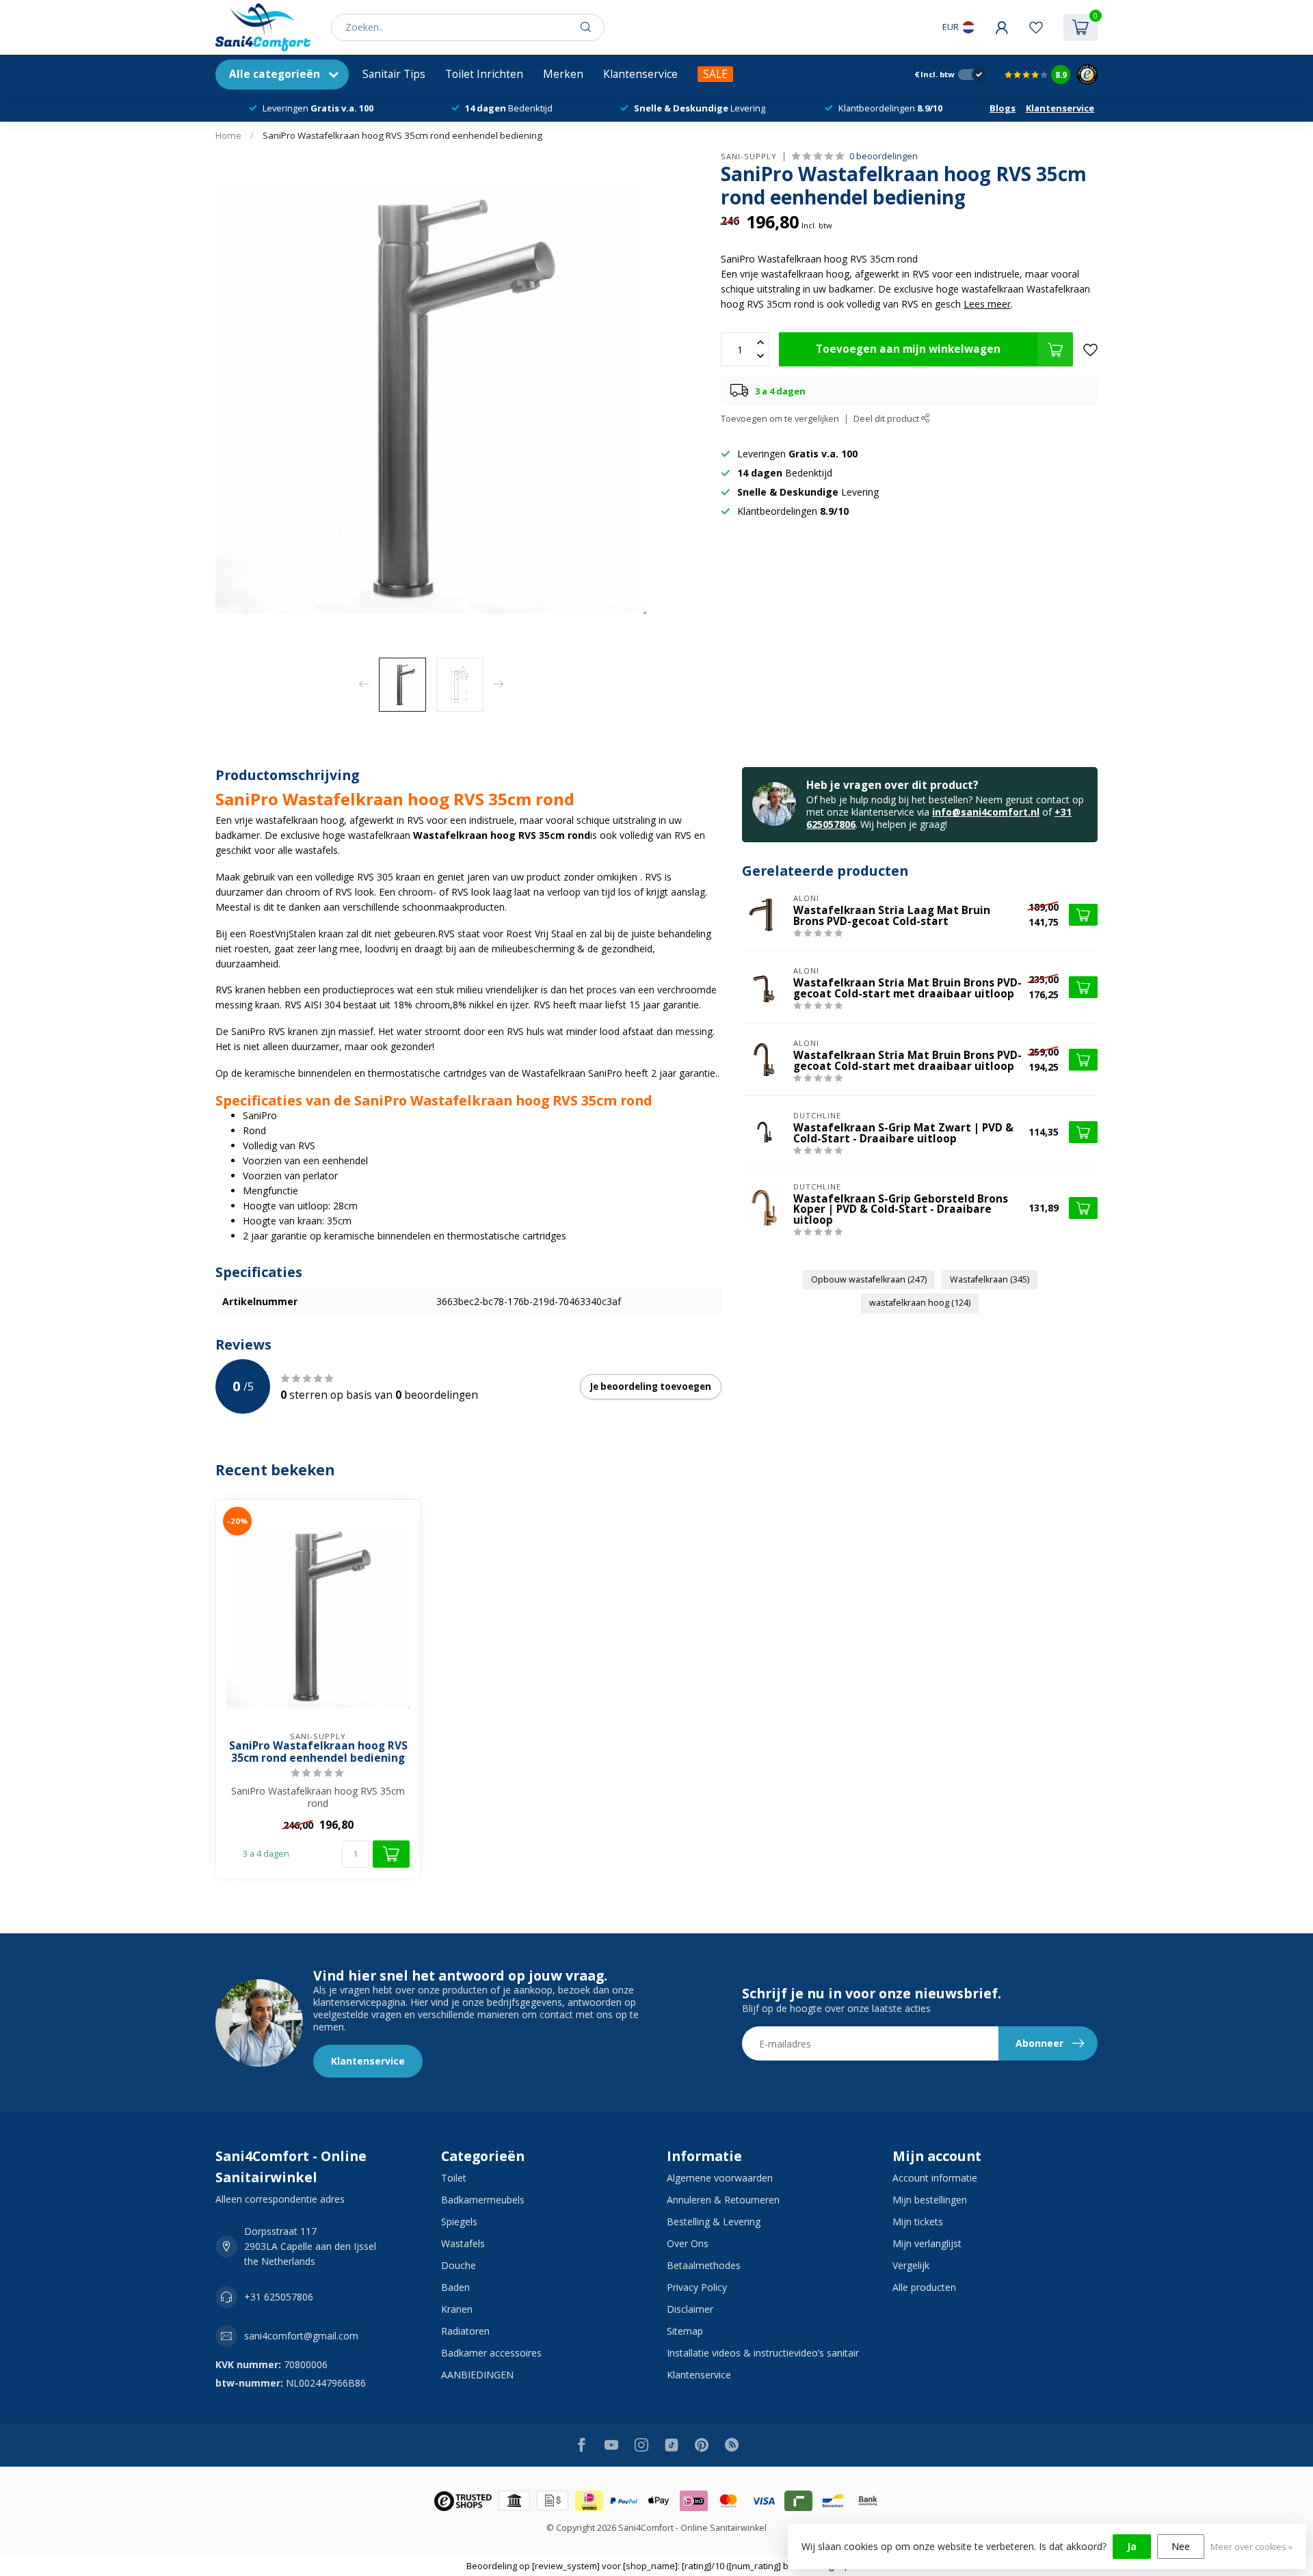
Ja (1132, 2546)
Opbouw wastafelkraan (869, 1279)
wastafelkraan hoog (920, 1303)
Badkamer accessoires (491, 2353)
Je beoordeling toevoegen (651, 1386)
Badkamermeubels (483, 2200)
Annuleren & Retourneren (723, 2200)
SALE (715, 74)
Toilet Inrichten (484, 74)
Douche (459, 2265)
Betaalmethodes (704, 2265)
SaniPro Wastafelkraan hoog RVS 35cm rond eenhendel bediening (402, 135)
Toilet (454, 2178)
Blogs (1003, 108)
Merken (563, 74)
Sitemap (685, 2331)
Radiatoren (465, 2331)
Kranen (457, 2309)
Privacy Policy (697, 2287)
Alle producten (924, 2287)
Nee (1181, 2546)
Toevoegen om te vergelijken (780, 419)
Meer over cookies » (1251, 2547)
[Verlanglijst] (1036, 27)
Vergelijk (911, 2265)
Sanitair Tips (394, 74)
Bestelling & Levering (714, 2222)
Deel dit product (887, 419)
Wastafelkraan (990, 1279)
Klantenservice (640, 74)
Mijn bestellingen (930, 2200)
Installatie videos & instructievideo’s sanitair (763, 2353)
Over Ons (688, 2243)
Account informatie (935, 2178)
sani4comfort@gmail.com (301, 2336)
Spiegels (459, 2222)
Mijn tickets (918, 2222)
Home (228, 135)
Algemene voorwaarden (720, 2178)
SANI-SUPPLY (749, 156)
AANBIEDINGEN (477, 2375)
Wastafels (463, 2243)
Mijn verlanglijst (927, 2243)
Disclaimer (690, 2309)
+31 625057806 (279, 2297)
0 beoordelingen (884, 156)
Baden (455, 2287)
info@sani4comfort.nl (986, 812)
